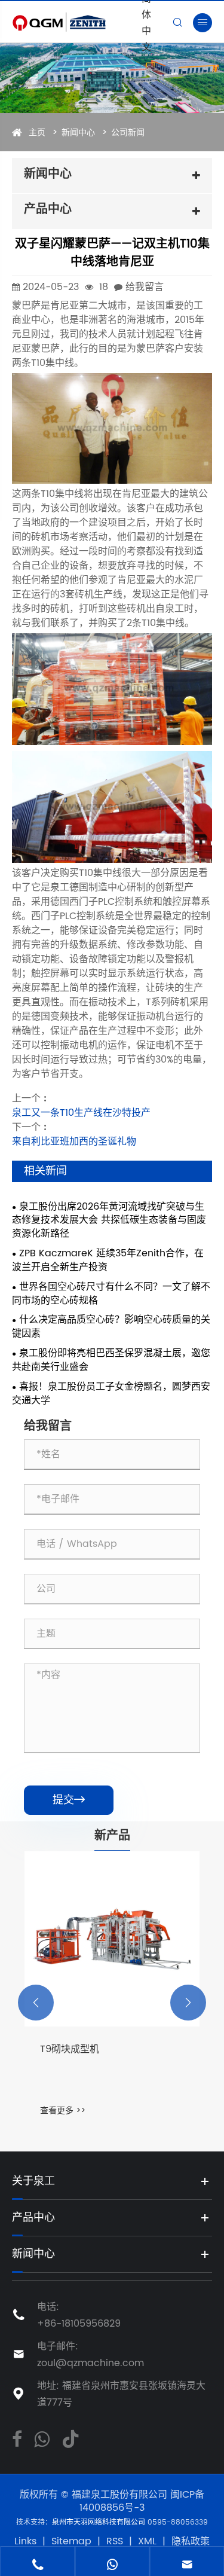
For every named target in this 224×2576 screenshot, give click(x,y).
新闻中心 (78, 132)
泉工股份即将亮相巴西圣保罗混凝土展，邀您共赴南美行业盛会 (111, 1360)
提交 (69, 1800)
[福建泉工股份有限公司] (74, 22)
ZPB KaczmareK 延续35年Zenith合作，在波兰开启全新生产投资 (108, 1260)
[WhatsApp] (42, 2438)
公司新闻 (128, 132)
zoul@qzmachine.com (90, 2363)
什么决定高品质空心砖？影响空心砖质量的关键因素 (111, 1327)
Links (25, 2541)
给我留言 (145, 287)
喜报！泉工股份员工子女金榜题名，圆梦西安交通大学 (111, 1394)
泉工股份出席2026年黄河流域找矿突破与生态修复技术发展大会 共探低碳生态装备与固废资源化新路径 (109, 1221)
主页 (37, 132)
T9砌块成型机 (70, 2050)
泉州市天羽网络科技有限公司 (100, 2522)
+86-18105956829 (79, 2324)
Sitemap (71, 2541)
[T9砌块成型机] (112, 1939)
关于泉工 (33, 2181)
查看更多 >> (63, 2110)
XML (147, 2541)
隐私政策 (191, 2541)
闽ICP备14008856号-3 (142, 2502)
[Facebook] (17, 2438)
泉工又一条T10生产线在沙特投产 (81, 1113)
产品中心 (33, 2218)
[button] (36, 2003)
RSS (115, 2541)
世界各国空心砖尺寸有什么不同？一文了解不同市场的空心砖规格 (111, 1294)
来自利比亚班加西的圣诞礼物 (74, 1142)
